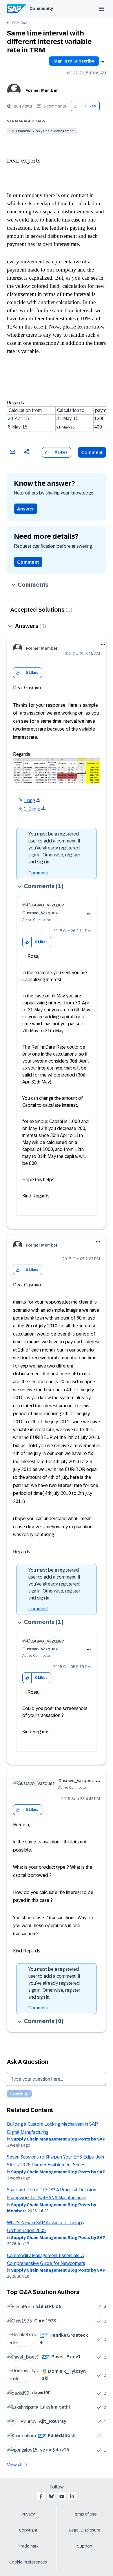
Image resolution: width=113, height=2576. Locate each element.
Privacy (28, 2514)
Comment (92, 452)
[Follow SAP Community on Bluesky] (51, 2496)
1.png (29, 800)
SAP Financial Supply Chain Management (42, 131)
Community (41, 8)
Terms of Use (85, 2514)
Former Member (42, 90)
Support (85, 2546)
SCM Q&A (20, 23)
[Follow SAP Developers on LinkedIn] (72, 2496)
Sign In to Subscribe (74, 61)
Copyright (28, 2530)
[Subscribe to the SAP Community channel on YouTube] (62, 2496)
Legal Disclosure (85, 2530)
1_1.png (32, 809)
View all (15, 2465)
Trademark (28, 2546)
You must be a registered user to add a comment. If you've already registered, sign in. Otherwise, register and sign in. (54, 848)
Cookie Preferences (28, 2562)
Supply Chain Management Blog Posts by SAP (58, 2139)
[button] (75, 106)
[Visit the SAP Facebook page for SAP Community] (41, 2496)
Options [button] (102, 62)
